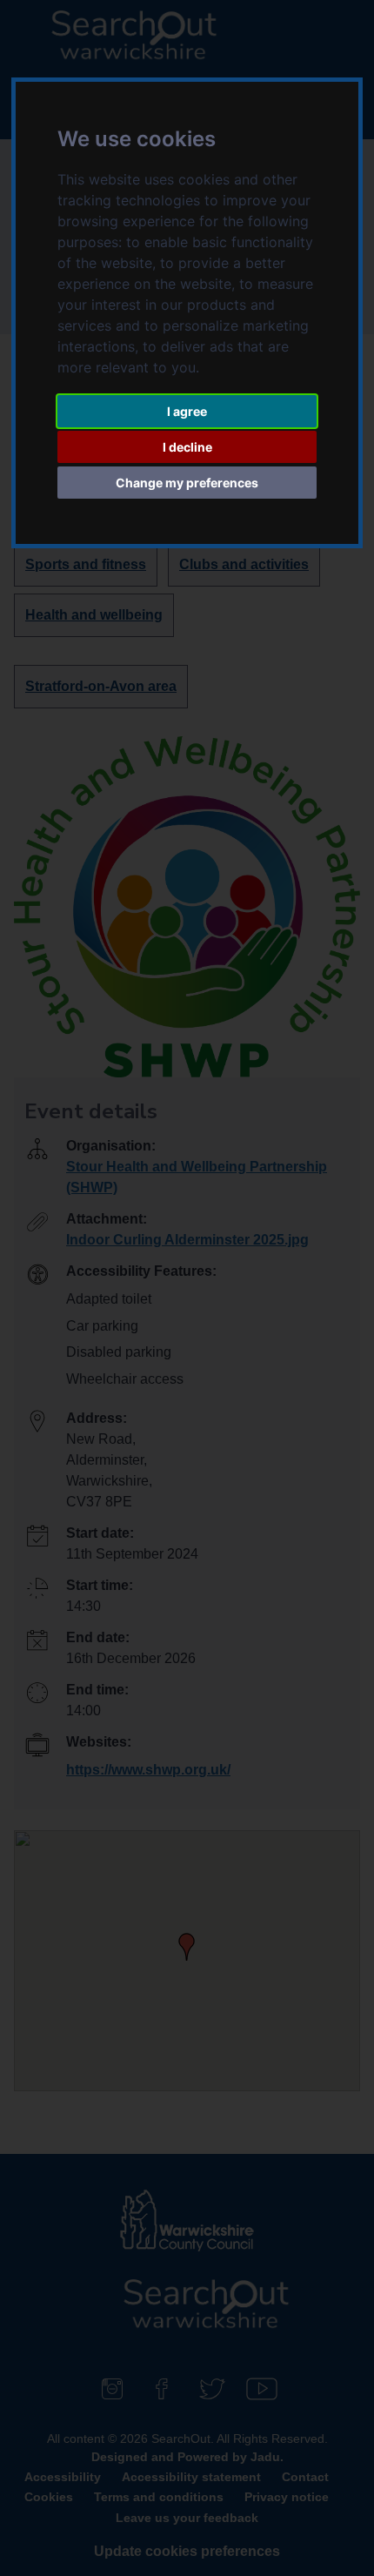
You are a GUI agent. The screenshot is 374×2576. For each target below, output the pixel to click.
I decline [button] (187, 447)
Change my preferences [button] (187, 483)
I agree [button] (187, 411)
